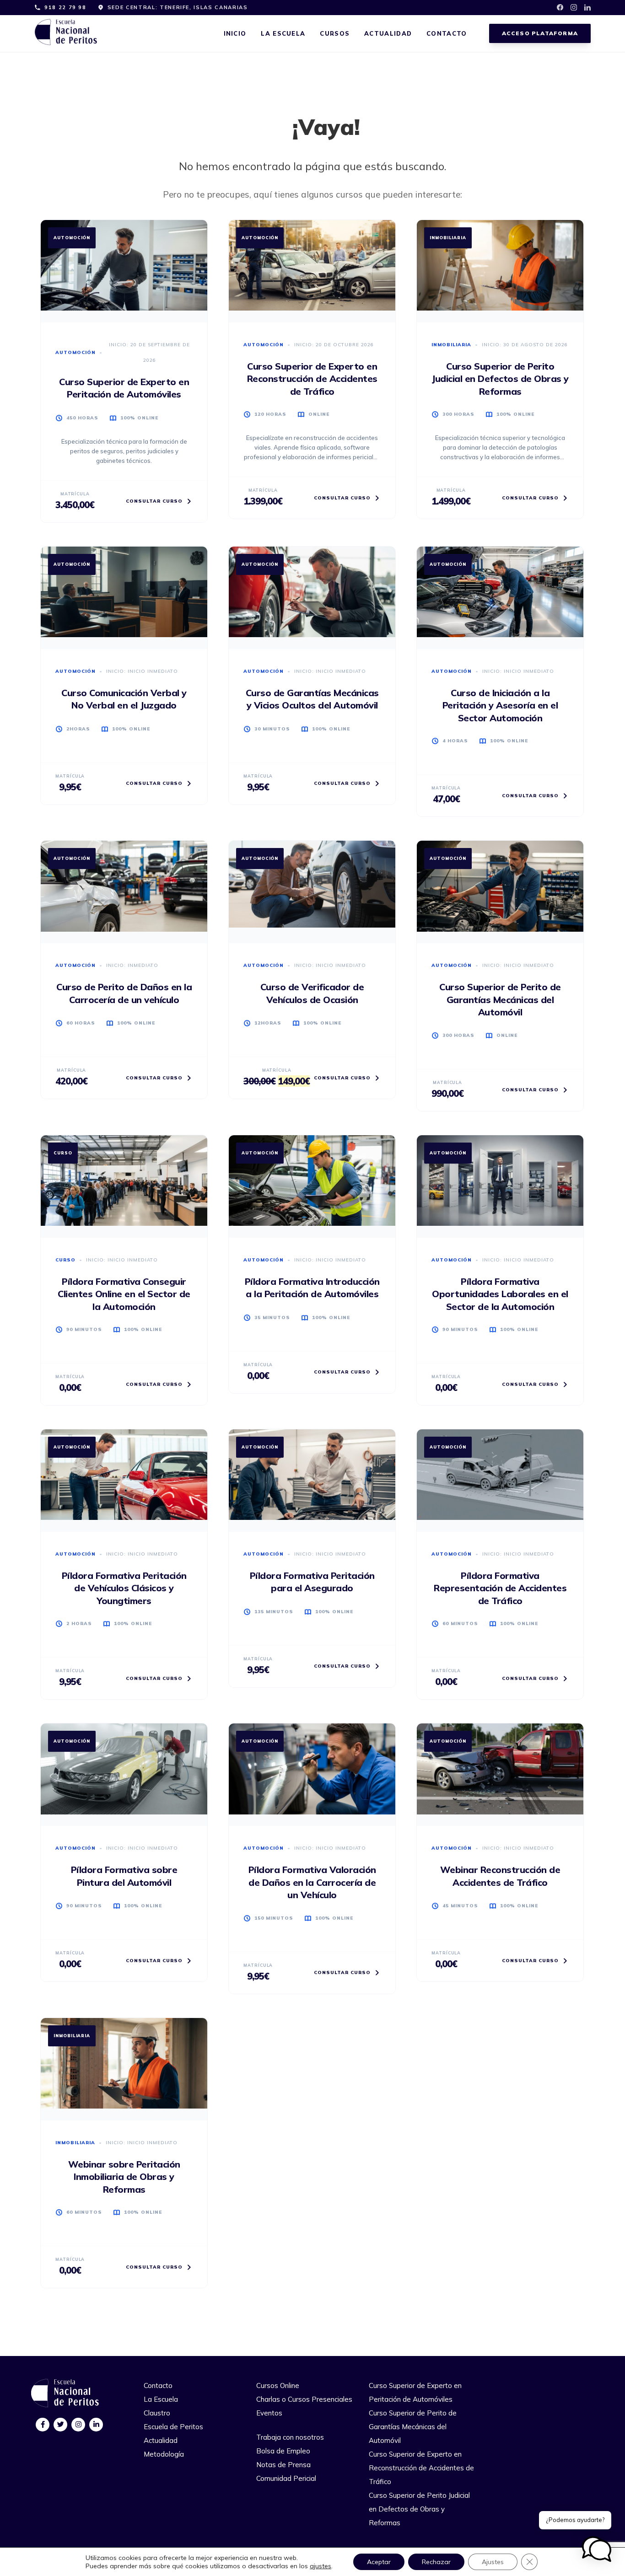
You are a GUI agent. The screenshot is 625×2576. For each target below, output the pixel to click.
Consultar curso (154, 501)
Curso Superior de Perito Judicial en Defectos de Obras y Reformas (419, 2509)
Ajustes (493, 2562)
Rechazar (436, 2562)
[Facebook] (43, 2424)
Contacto (447, 33)
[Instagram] (78, 2424)
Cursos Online (278, 2385)
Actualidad (388, 33)
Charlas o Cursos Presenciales (304, 2399)
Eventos (269, 2413)
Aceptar (379, 2562)
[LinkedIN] (96, 2424)
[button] (597, 2549)
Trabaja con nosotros (290, 2437)
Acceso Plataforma (540, 33)
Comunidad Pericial (286, 2478)
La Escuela (283, 33)
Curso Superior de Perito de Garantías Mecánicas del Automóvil (413, 2427)
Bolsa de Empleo (283, 2451)
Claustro (157, 2413)
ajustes (321, 2566)
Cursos (335, 33)
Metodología (164, 2454)
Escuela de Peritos (173, 2427)
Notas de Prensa (283, 2465)
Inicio (235, 33)
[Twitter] (61, 2424)
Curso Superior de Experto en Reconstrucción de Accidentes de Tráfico (421, 2468)
